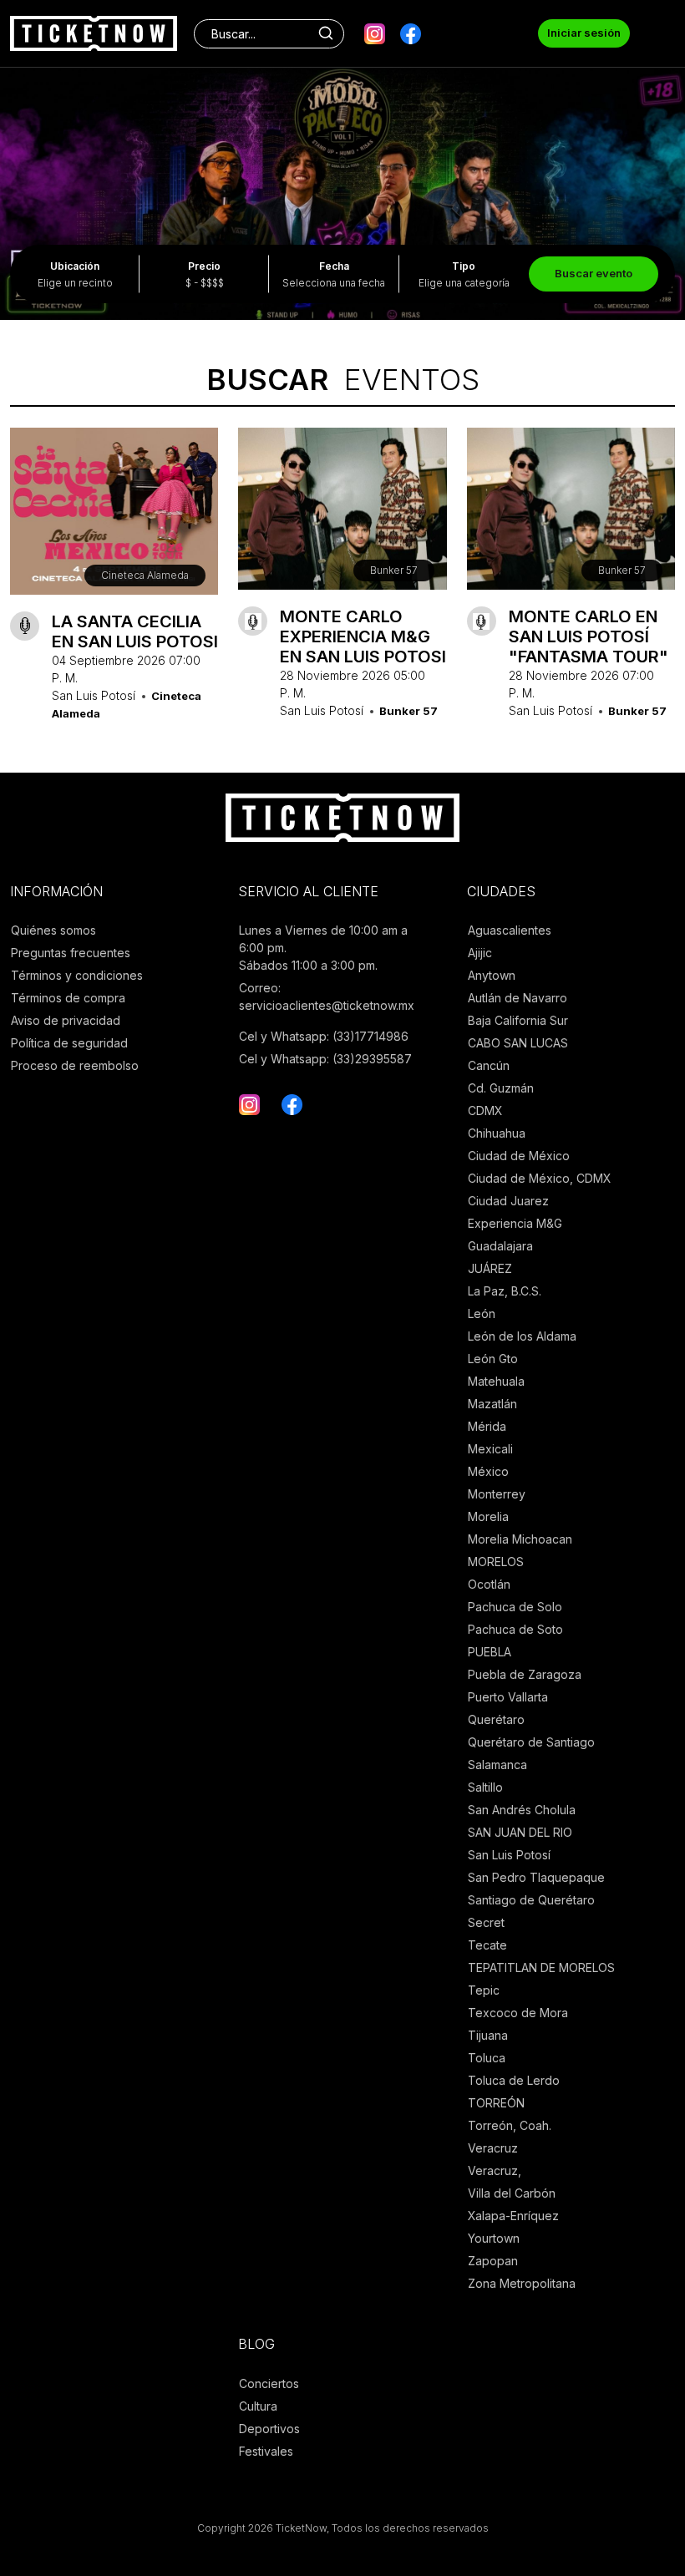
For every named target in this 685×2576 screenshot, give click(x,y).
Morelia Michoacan (520, 1539)
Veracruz (493, 2148)
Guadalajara (500, 1246)
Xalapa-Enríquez (513, 2216)
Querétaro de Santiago (531, 1742)
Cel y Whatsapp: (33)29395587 (325, 1059)
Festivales (266, 2451)
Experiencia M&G (515, 1223)
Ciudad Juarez (508, 1201)
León (482, 1313)
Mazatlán (492, 1404)
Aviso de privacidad (66, 1020)
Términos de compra (68, 998)
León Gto (493, 1359)
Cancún (489, 1065)
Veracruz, (495, 2170)
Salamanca (497, 1765)
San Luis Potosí (509, 1855)
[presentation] (24, 165)
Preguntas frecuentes (71, 953)
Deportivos (269, 2429)
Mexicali (490, 1449)
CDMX (485, 1111)
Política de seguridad (69, 1043)
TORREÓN (496, 2103)
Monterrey (497, 1494)
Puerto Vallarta (508, 1697)
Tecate (487, 1945)
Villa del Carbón (512, 2193)
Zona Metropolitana (522, 2283)
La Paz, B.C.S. (505, 1291)
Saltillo (485, 1787)
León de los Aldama (522, 1336)
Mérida (487, 1426)
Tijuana (488, 2035)
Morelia (488, 1516)
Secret (486, 1922)
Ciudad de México (519, 1156)
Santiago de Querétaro (531, 1900)
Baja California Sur (518, 1020)
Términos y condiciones (77, 975)
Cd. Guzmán (501, 1088)
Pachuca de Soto (515, 1629)
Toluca (487, 2058)
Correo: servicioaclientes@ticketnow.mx (327, 996)
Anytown (492, 975)
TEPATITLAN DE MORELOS (541, 1967)
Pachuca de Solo (515, 1607)
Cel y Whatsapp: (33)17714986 (324, 1036)
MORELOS (496, 1562)
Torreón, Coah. (510, 2125)
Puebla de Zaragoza (525, 1674)
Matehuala (496, 1381)
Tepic (484, 1990)
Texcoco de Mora (518, 2013)
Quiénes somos (53, 930)
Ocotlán (489, 1584)
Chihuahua (497, 1133)
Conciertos (269, 2383)
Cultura (258, 2406)
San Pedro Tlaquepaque (536, 1877)
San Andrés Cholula (522, 1810)
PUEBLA (490, 1652)
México (488, 1471)
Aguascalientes (510, 930)
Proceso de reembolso (75, 1065)
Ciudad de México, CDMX (540, 1178)
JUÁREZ (490, 1268)
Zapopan (493, 2261)
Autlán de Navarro (518, 998)
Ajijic (480, 953)
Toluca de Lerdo (514, 2080)
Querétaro (496, 1719)
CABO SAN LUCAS (518, 1043)
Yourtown (494, 2238)
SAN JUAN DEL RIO (520, 1832)
